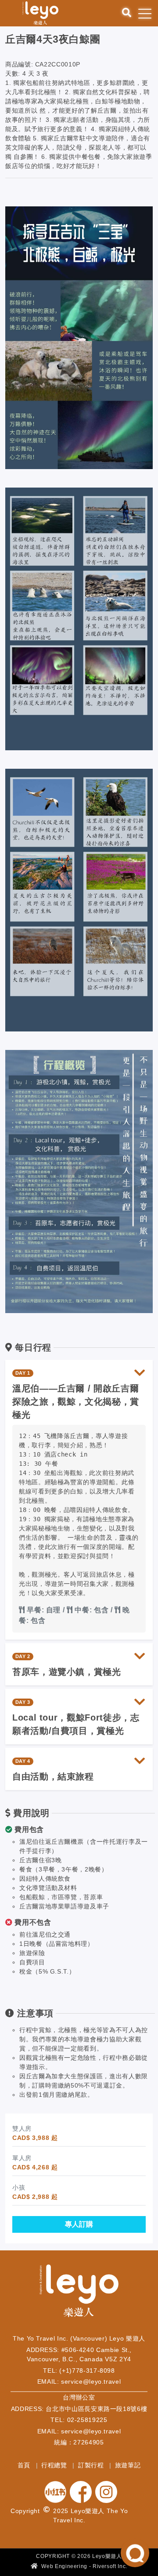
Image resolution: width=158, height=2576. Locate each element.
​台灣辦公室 (79, 2397)
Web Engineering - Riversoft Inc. (84, 2566)
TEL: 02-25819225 (79, 2420)
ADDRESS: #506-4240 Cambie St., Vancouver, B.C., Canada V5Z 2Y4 (79, 2355)
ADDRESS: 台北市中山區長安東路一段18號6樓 (79, 2409)
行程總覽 (55, 2465)
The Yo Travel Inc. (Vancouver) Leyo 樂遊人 (79, 2338)
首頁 (25, 2465)
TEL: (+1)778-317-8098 (79, 2371)
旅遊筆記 (128, 2465)
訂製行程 (92, 2465)
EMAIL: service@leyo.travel (79, 2382)
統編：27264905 (79, 2442)
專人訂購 (79, 2224)
